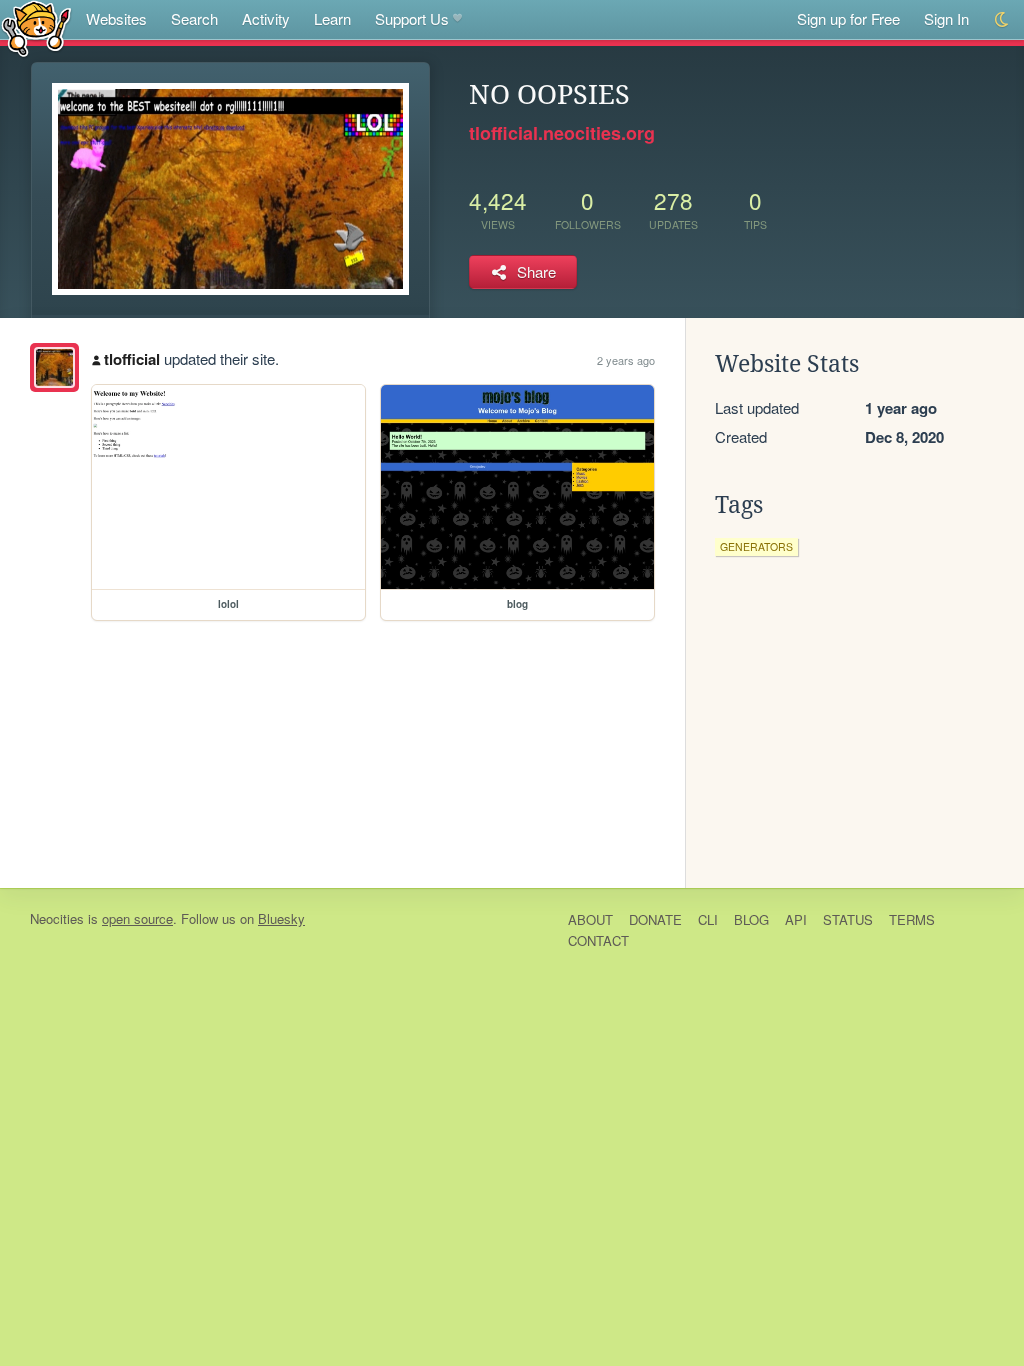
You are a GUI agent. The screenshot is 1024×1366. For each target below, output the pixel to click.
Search (194, 18)
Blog (751, 919)
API (796, 919)
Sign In (946, 18)
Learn (332, 18)
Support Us (412, 18)
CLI (708, 919)
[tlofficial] (54, 367)
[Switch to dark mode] (1002, 19)
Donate (655, 919)
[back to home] (36, 27)
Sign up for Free (848, 18)
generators (756, 546)
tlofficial (132, 359)
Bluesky (281, 918)
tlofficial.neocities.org (562, 133)
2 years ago (626, 360)
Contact (598, 940)
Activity (266, 18)
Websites (116, 18)
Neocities (57, 918)
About (590, 919)
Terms (912, 919)
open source (137, 918)
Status (848, 919)
